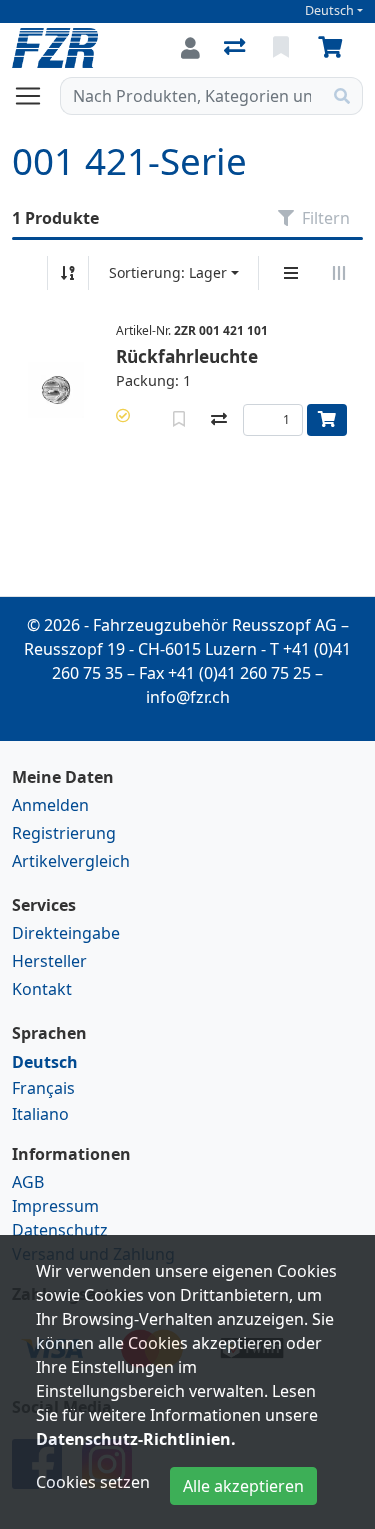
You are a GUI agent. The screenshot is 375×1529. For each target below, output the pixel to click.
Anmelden (50, 805)
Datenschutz (60, 1230)
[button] (123, 415)
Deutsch (329, 10)
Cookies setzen (93, 1482)
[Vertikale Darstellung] (291, 273)
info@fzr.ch (188, 697)
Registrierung (64, 833)
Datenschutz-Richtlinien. (136, 1439)
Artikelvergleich (71, 861)
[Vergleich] (236, 48)
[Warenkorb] (334, 48)
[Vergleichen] (219, 420)
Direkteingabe (66, 933)
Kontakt (42, 989)
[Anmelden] (190, 48)
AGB (28, 1182)
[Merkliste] (283, 48)
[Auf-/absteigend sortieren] (68, 273)
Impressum (55, 1206)
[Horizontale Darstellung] (339, 273)
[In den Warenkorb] (327, 420)
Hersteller (49, 961)
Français (43, 1088)
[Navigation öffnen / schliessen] (36, 96)
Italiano (40, 1114)
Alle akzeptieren (243, 1486)
